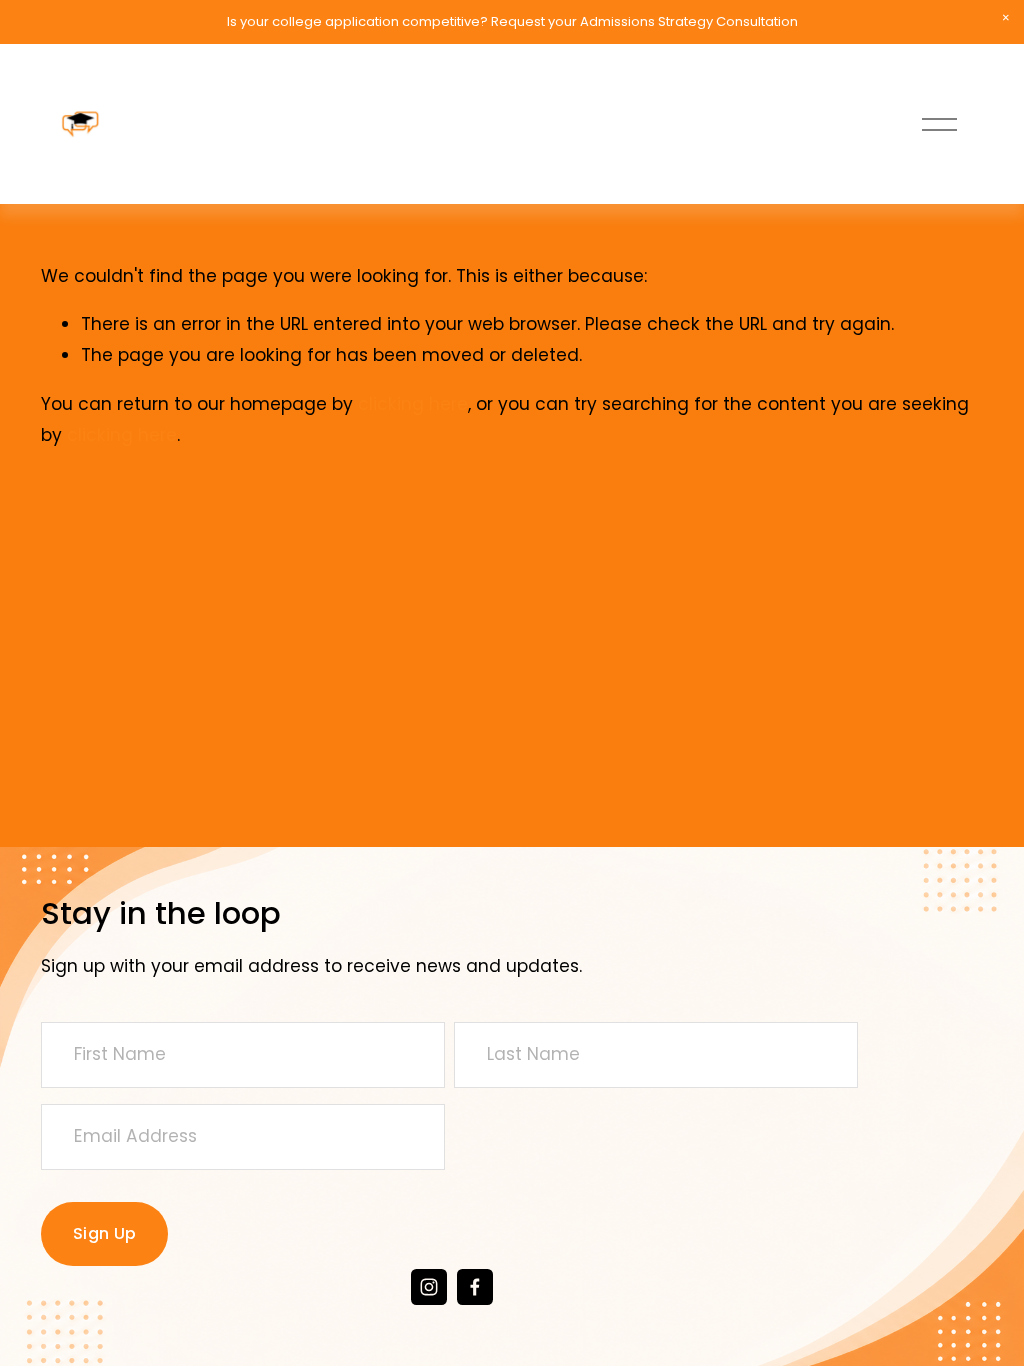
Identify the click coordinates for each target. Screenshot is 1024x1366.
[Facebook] (475, 1287)
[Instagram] (429, 1287)
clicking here (413, 404)
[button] (1006, 18)
